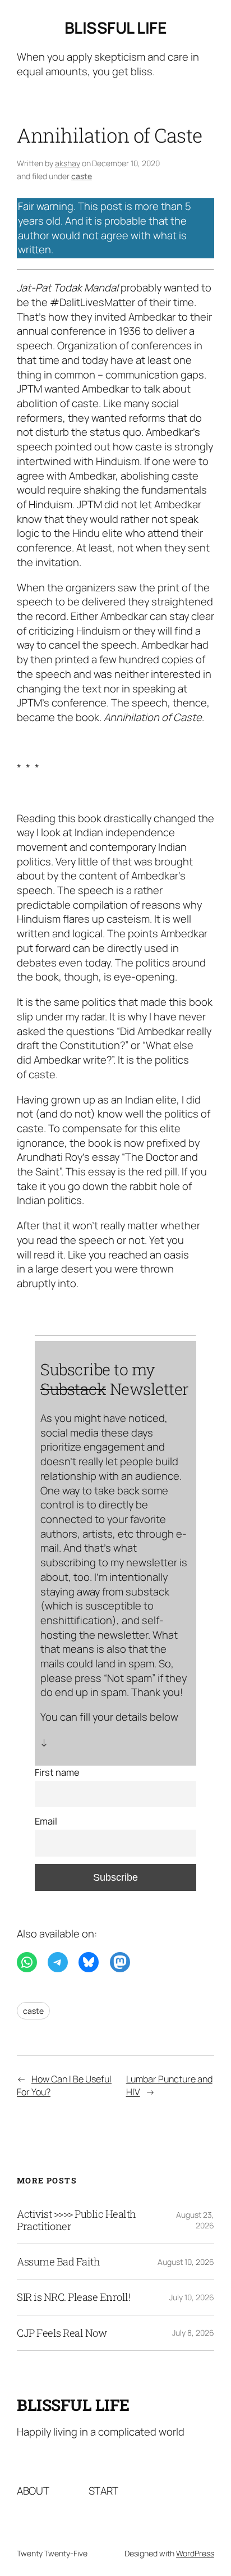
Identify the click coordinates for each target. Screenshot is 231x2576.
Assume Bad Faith (58, 2262)
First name (57, 1772)
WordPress (195, 2553)
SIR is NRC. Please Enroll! (73, 2297)
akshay (68, 163)
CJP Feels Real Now (62, 2333)
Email (46, 1821)
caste (82, 176)
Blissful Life (116, 28)
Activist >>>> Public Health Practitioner (77, 2220)
